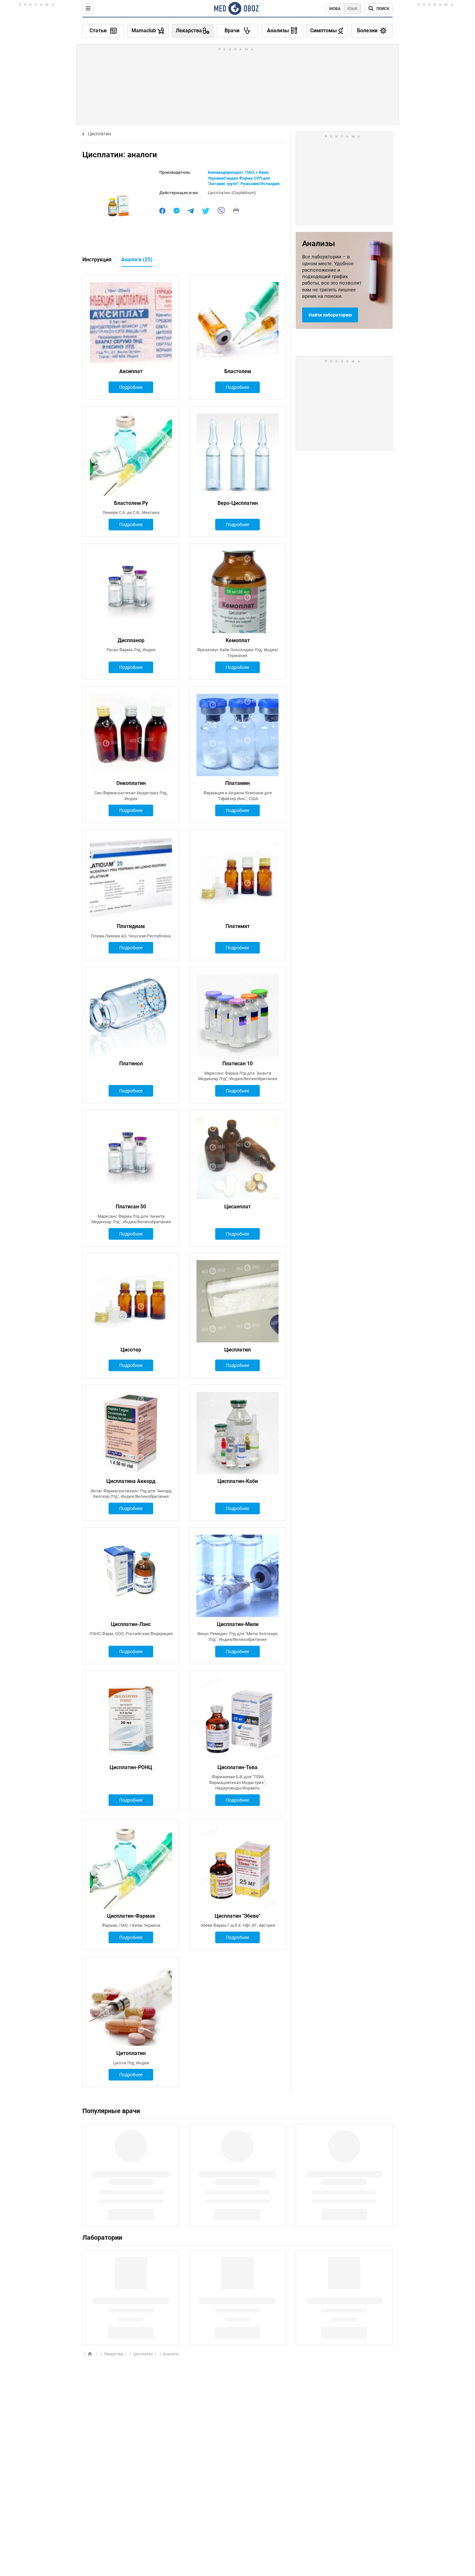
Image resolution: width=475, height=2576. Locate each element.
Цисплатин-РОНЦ (131, 1767)
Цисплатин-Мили (238, 1624)
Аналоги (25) (137, 260)
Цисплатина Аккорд (131, 1481)
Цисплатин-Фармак (131, 1916)
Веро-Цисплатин (238, 503)
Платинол (131, 1064)
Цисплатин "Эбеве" (238, 1916)
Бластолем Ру (131, 503)
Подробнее (131, 387)
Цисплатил (238, 1350)
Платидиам (131, 926)
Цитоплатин (131, 2053)
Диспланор (131, 640)
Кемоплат (238, 640)
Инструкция (97, 260)
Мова (335, 9)
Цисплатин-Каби (238, 1481)
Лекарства (113, 2354)
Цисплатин (100, 134)
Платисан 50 (131, 1207)
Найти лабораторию (330, 315)
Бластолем (238, 371)
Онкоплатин (131, 783)
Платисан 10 (238, 1064)
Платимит (238, 926)
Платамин (238, 783)
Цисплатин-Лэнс (131, 1624)
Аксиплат (131, 371)
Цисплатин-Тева (238, 1767)
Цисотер (131, 1350)
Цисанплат (238, 1207)
